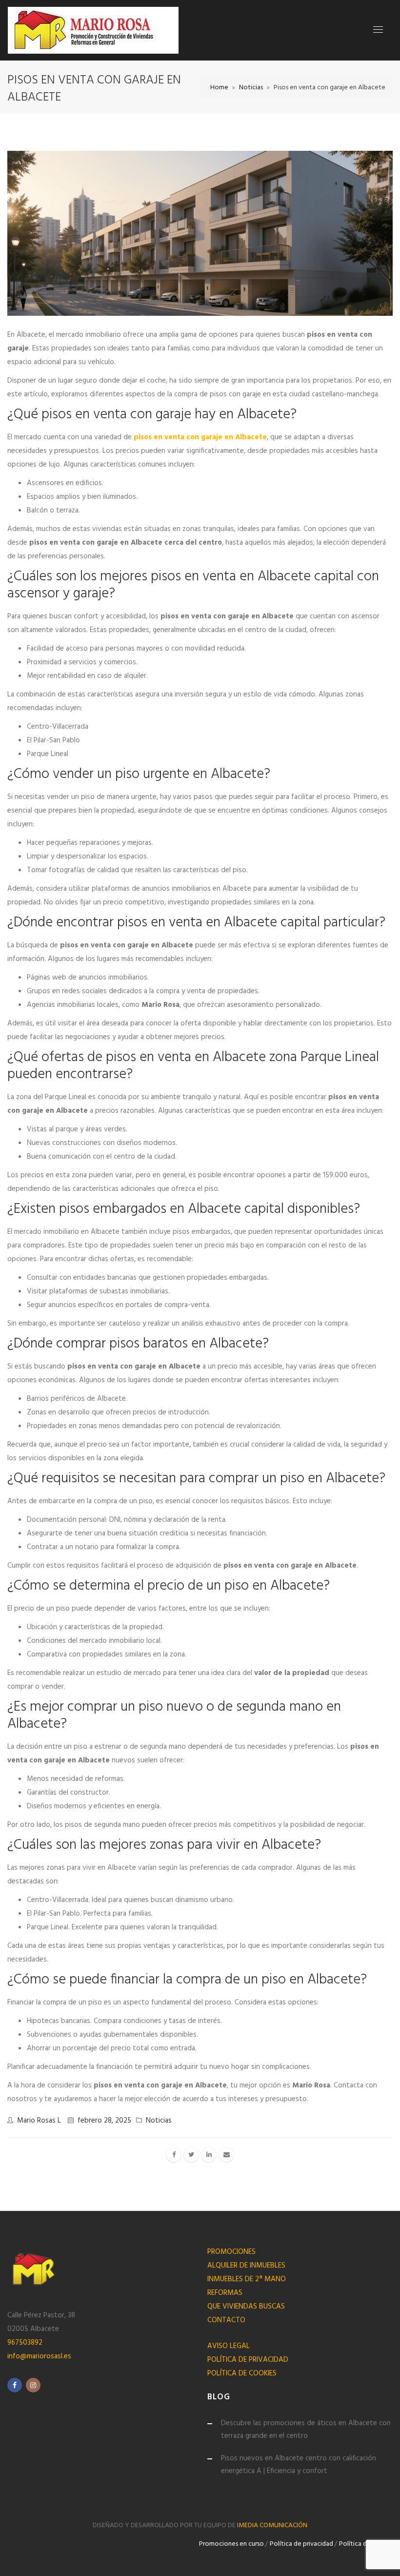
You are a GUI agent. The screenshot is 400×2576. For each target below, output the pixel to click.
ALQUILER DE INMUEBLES (246, 2266)
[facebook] (174, 2155)
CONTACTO (226, 2320)
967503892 (25, 2343)
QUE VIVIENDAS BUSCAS (246, 2307)
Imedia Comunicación (272, 2525)
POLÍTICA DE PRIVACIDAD (248, 2360)
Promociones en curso (231, 2544)
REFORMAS (225, 2293)
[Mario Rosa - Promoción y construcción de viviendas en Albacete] (93, 30)
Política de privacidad (301, 2544)
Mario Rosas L (39, 2121)
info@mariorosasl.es (39, 2356)
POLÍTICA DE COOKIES (242, 2373)
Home (219, 88)
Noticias (251, 88)
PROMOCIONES (231, 2252)
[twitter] (191, 2155)
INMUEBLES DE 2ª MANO (247, 2279)
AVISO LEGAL (229, 2346)
